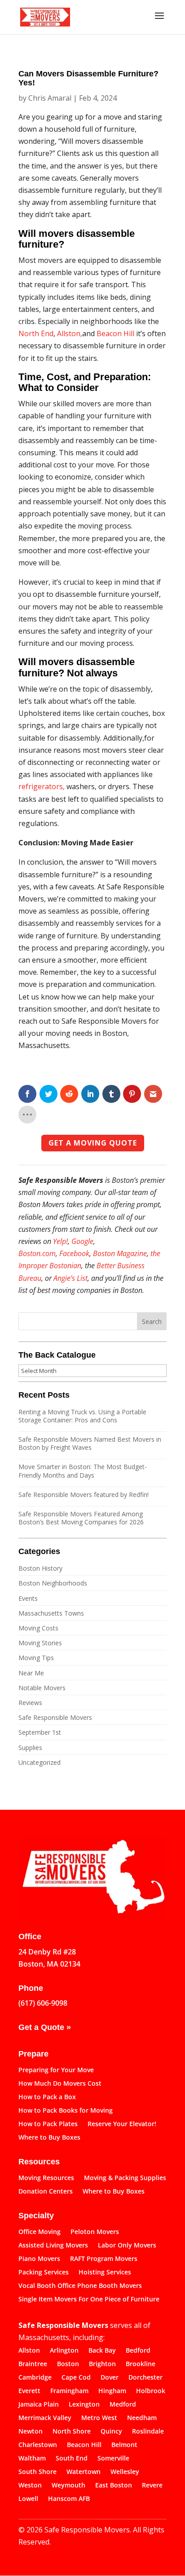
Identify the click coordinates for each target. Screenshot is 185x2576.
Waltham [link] (32, 2459)
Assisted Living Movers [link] (53, 2246)
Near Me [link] (31, 1673)
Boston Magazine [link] (120, 1253)
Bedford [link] (138, 2351)
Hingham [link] (112, 2391)
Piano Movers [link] (39, 2259)
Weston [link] (30, 2486)
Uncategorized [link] (40, 1762)
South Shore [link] (37, 2472)
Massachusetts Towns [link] (51, 1613)
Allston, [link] (70, 333)
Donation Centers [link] (46, 2192)
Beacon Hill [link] (115, 333)
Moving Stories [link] (40, 1643)
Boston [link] (68, 2364)
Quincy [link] (111, 2432)
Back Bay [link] (102, 2351)
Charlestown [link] (38, 2445)
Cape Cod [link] (76, 2378)
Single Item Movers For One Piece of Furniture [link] (89, 2300)
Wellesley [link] (125, 2472)
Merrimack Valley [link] (45, 2418)
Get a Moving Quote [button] (93, 1143)
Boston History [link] (40, 1568)
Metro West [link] (99, 2418)
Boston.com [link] (37, 1253)
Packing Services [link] (44, 2273)
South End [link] (72, 2459)
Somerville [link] (113, 2459)
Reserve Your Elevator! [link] (122, 2124)
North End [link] (36, 333)
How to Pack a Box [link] (47, 2097)
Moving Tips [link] (36, 1658)
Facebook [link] (74, 1253)
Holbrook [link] (151, 2391)
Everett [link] (29, 2391)
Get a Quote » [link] (45, 2027)
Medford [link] (123, 2405)
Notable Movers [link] (42, 1688)
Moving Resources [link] (46, 2178)
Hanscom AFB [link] (69, 2499)
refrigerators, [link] (42, 786)
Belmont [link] (124, 2445)
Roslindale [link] (148, 2432)
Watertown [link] (84, 2472)
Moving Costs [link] (38, 1628)
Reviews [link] (30, 1703)
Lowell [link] (28, 2499)
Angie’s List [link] (70, 1278)
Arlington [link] (64, 2351)
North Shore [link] (72, 2432)
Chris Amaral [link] (50, 98)
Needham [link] (142, 2418)
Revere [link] (152, 2486)
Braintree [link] (33, 2364)
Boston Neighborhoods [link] (53, 1583)
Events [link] (28, 1598)
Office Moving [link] (40, 2232)
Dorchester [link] (145, 2378)
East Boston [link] (114, 2486)
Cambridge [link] (35, 2378)
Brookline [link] (141, 2364)
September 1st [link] (40, 1732)
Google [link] (82, 1241)
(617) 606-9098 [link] (43, 2003)
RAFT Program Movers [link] (104, 2259)
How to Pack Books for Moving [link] (66, 2111)
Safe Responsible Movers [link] (55, 1717)
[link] (45, 16)
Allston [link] (29, 2351)
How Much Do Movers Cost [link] (60, 2084)
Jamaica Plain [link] (39, 2405)
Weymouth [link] (68, 2486)
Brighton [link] (102, 2364)
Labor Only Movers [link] (127, 2246)
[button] (159, 22)
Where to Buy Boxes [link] (49, 2138)
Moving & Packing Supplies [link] (125, 2178)
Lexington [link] (84, 2405)
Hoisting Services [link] (105, 2273)
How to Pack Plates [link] (48, 2124)
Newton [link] (31, 2432)
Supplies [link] (30, 1748)
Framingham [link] (69, 2391)
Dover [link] (110, 2378)
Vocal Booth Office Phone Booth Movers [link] (80, 2286)
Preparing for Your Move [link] (56, 2070)
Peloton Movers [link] (95, 2232)
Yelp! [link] (60, 1241)
